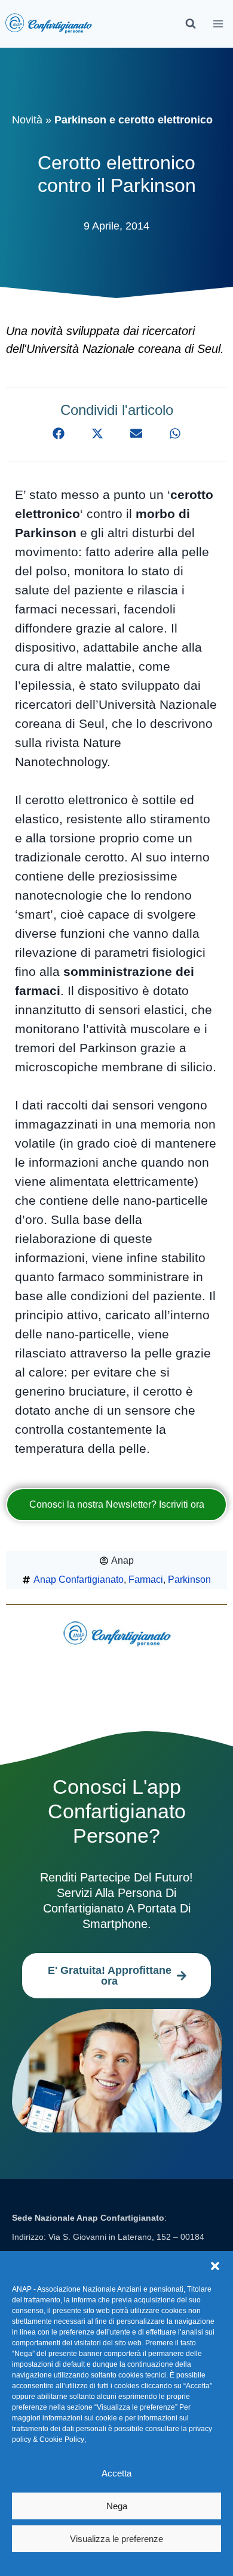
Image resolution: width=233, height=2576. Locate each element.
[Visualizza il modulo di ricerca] (191, 24)
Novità (27, 120)
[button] (215, 2266)
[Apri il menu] (218, 24)
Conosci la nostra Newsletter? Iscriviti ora (117, 1504)
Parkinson (189, 1580)
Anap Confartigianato (79, 1580)
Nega (117, 2506)
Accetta (116, 2473)
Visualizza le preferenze (116, 2539)
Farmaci (146, 1580)
